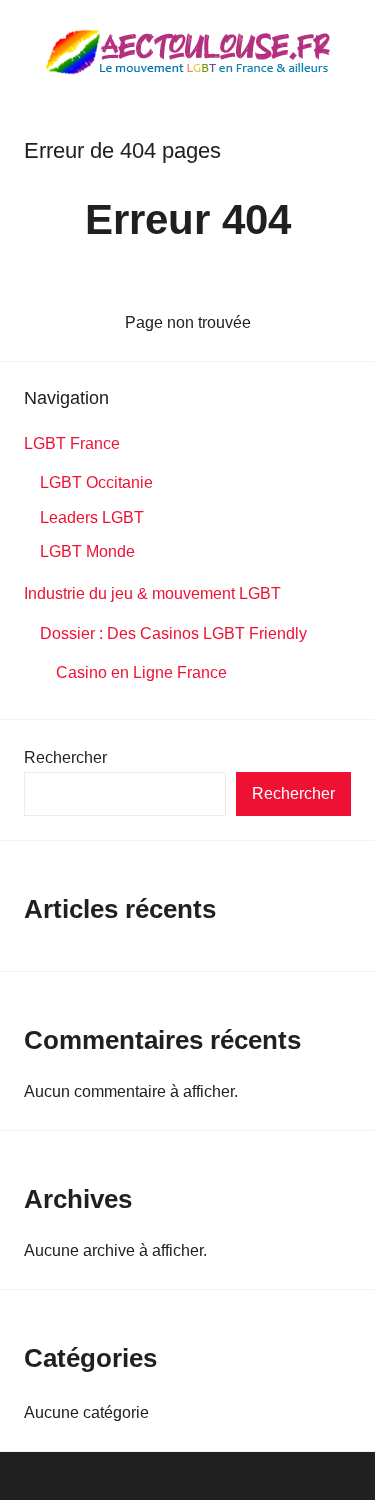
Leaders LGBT (92, 517)
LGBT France (72, 443)
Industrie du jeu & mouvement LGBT (152, 593)
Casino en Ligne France (143, 672)
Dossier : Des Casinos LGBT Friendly (173, 633)
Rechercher (65, 757)
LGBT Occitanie (96, 482)
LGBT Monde (87, 551)
